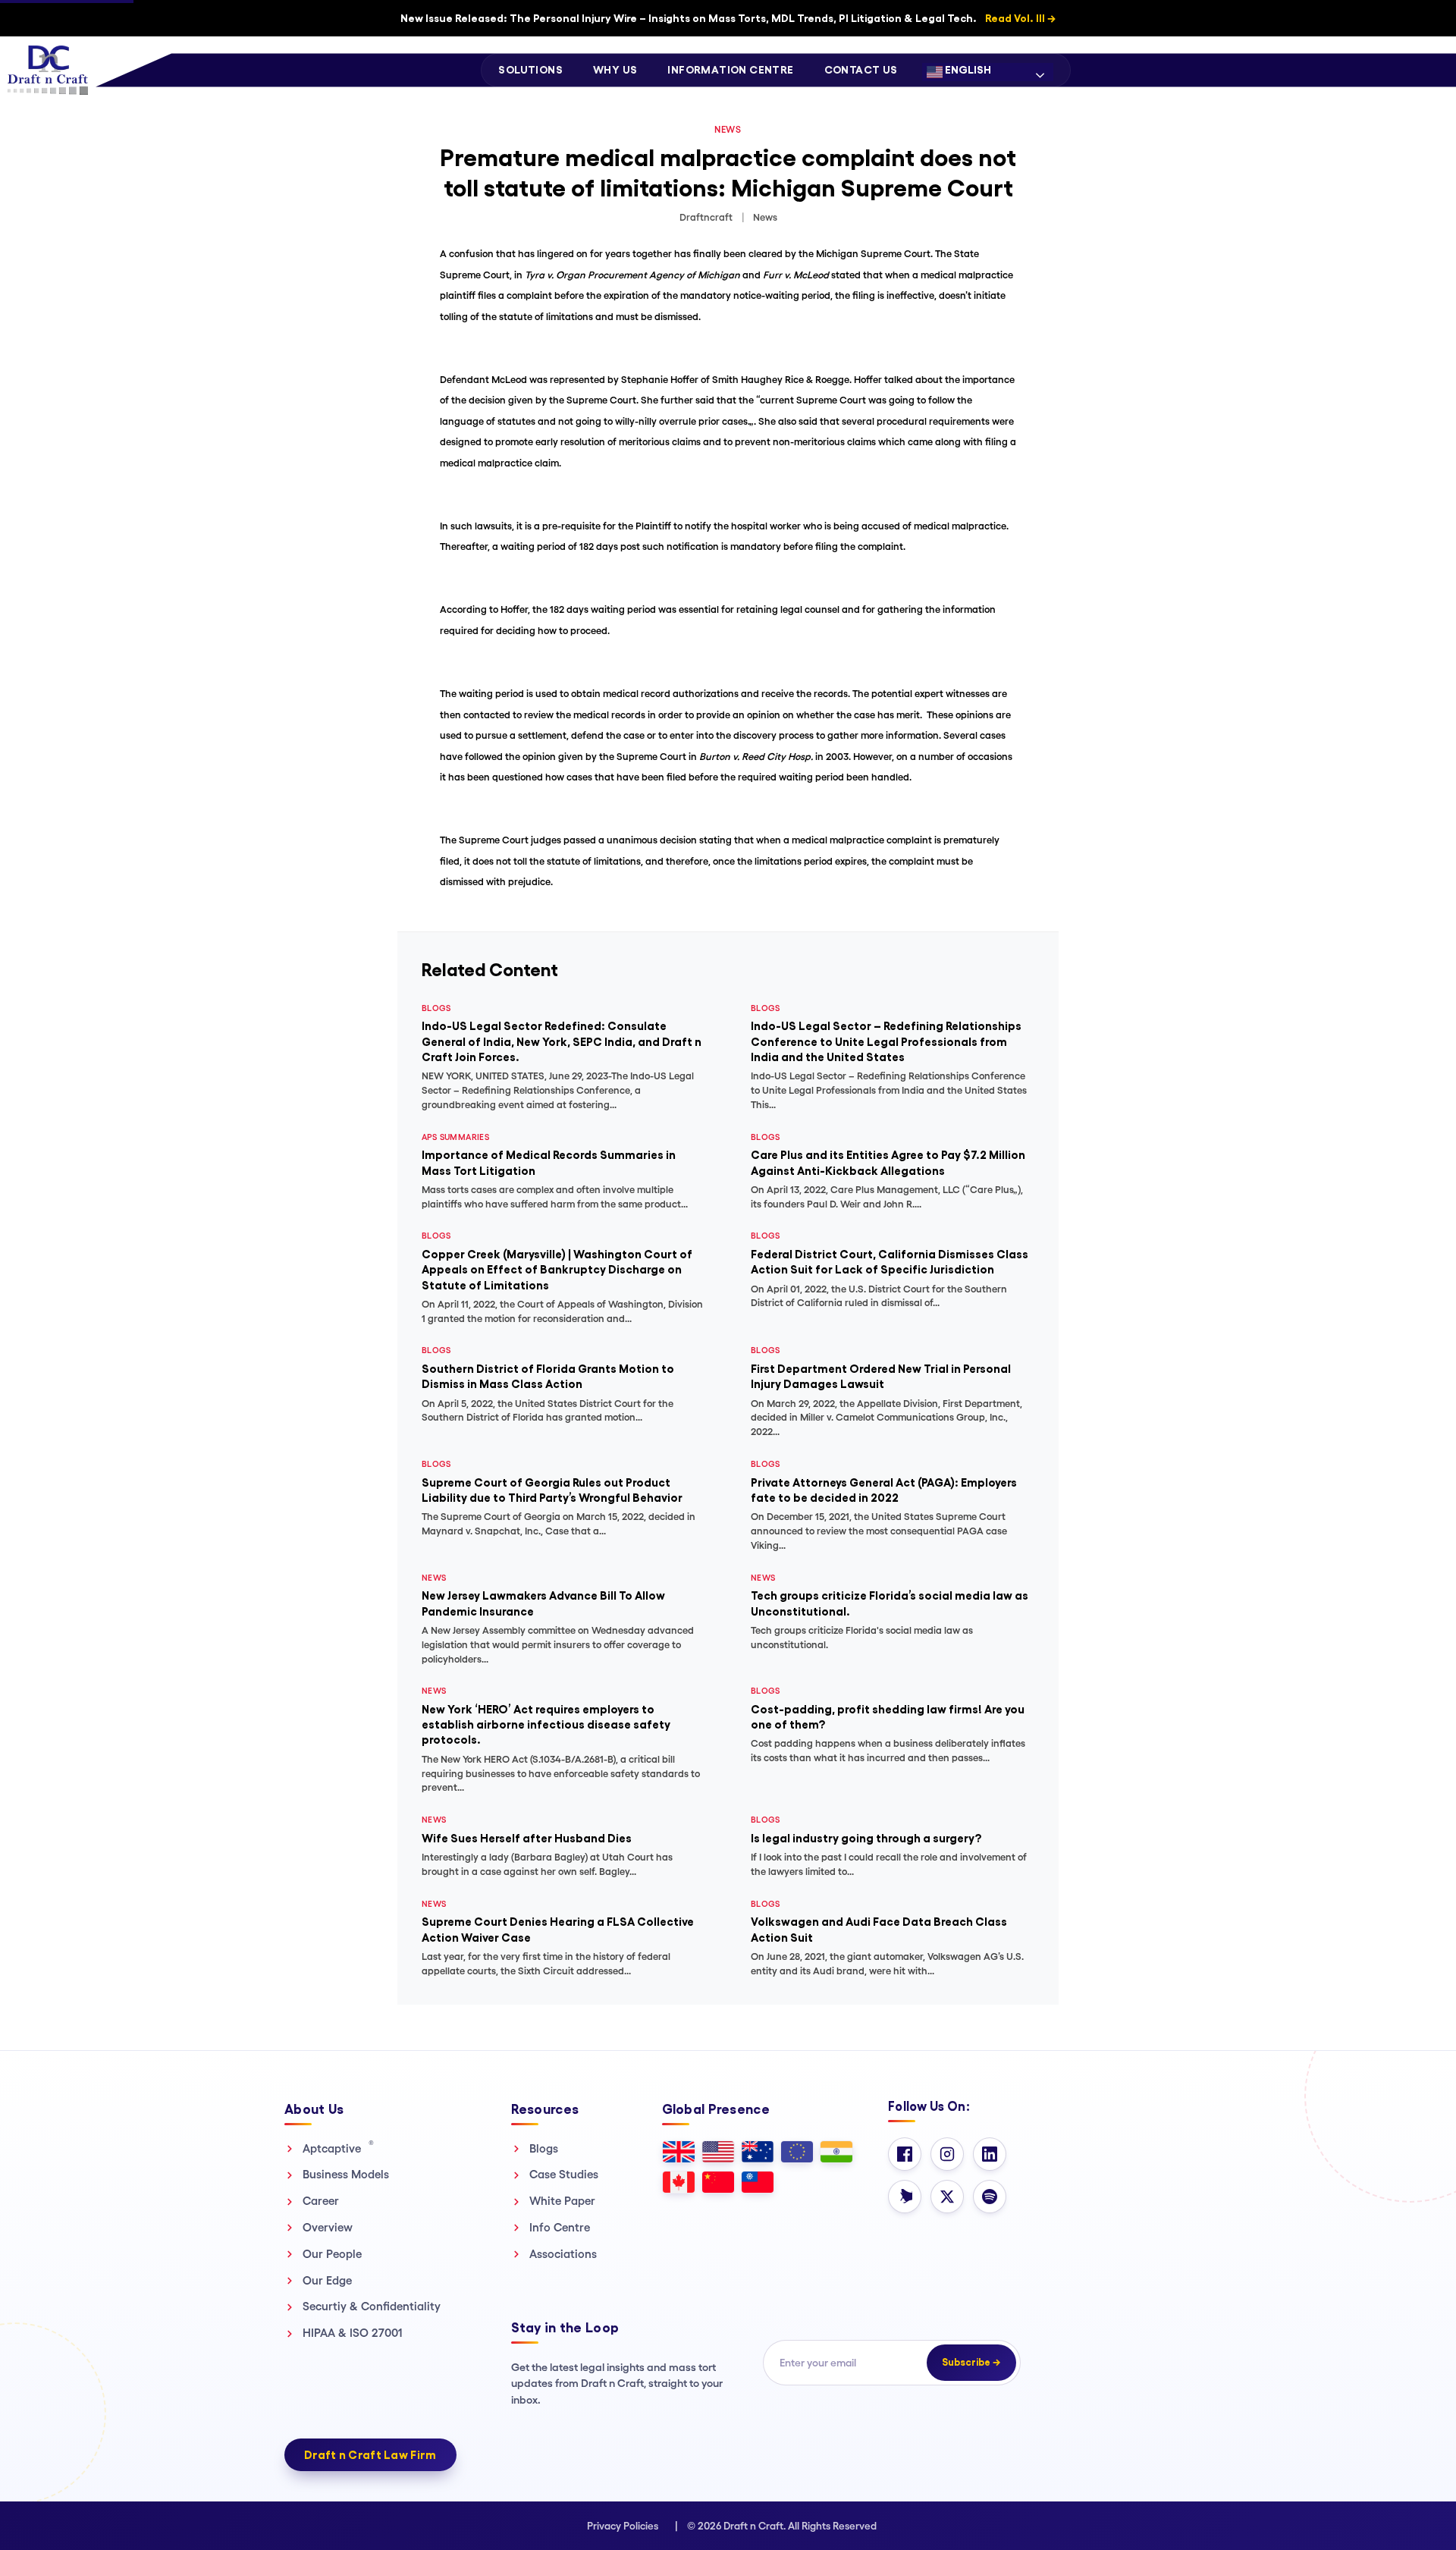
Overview (328, 2227)
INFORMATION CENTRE (730, 70)
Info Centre (560, 2227)
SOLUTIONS (530, 70)
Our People (332, 2254)
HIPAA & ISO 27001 (353, 2333)
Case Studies (564, 2174)
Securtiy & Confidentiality (372, 2306)
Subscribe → (971, 2362)
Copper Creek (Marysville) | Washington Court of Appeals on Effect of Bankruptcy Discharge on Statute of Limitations (557, 1270)
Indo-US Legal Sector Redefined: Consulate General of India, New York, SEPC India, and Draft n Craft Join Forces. (562, 1041)
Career (321, 2201)
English (967, 70)
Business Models (346, 2174)
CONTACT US (861, 70)
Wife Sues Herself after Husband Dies (527, 1838)
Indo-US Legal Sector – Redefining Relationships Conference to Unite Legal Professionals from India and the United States (886, 1041)
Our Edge (327, 2280)
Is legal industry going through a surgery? (866, 1838)
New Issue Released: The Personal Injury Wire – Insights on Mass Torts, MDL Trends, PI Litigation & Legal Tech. (728, 18)
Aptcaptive (338, 2148)
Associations (563, 2254)
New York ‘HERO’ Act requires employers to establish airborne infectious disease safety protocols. (546, 1725)
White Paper (562, 2201)
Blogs (544, 2148)
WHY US (615, 70)
